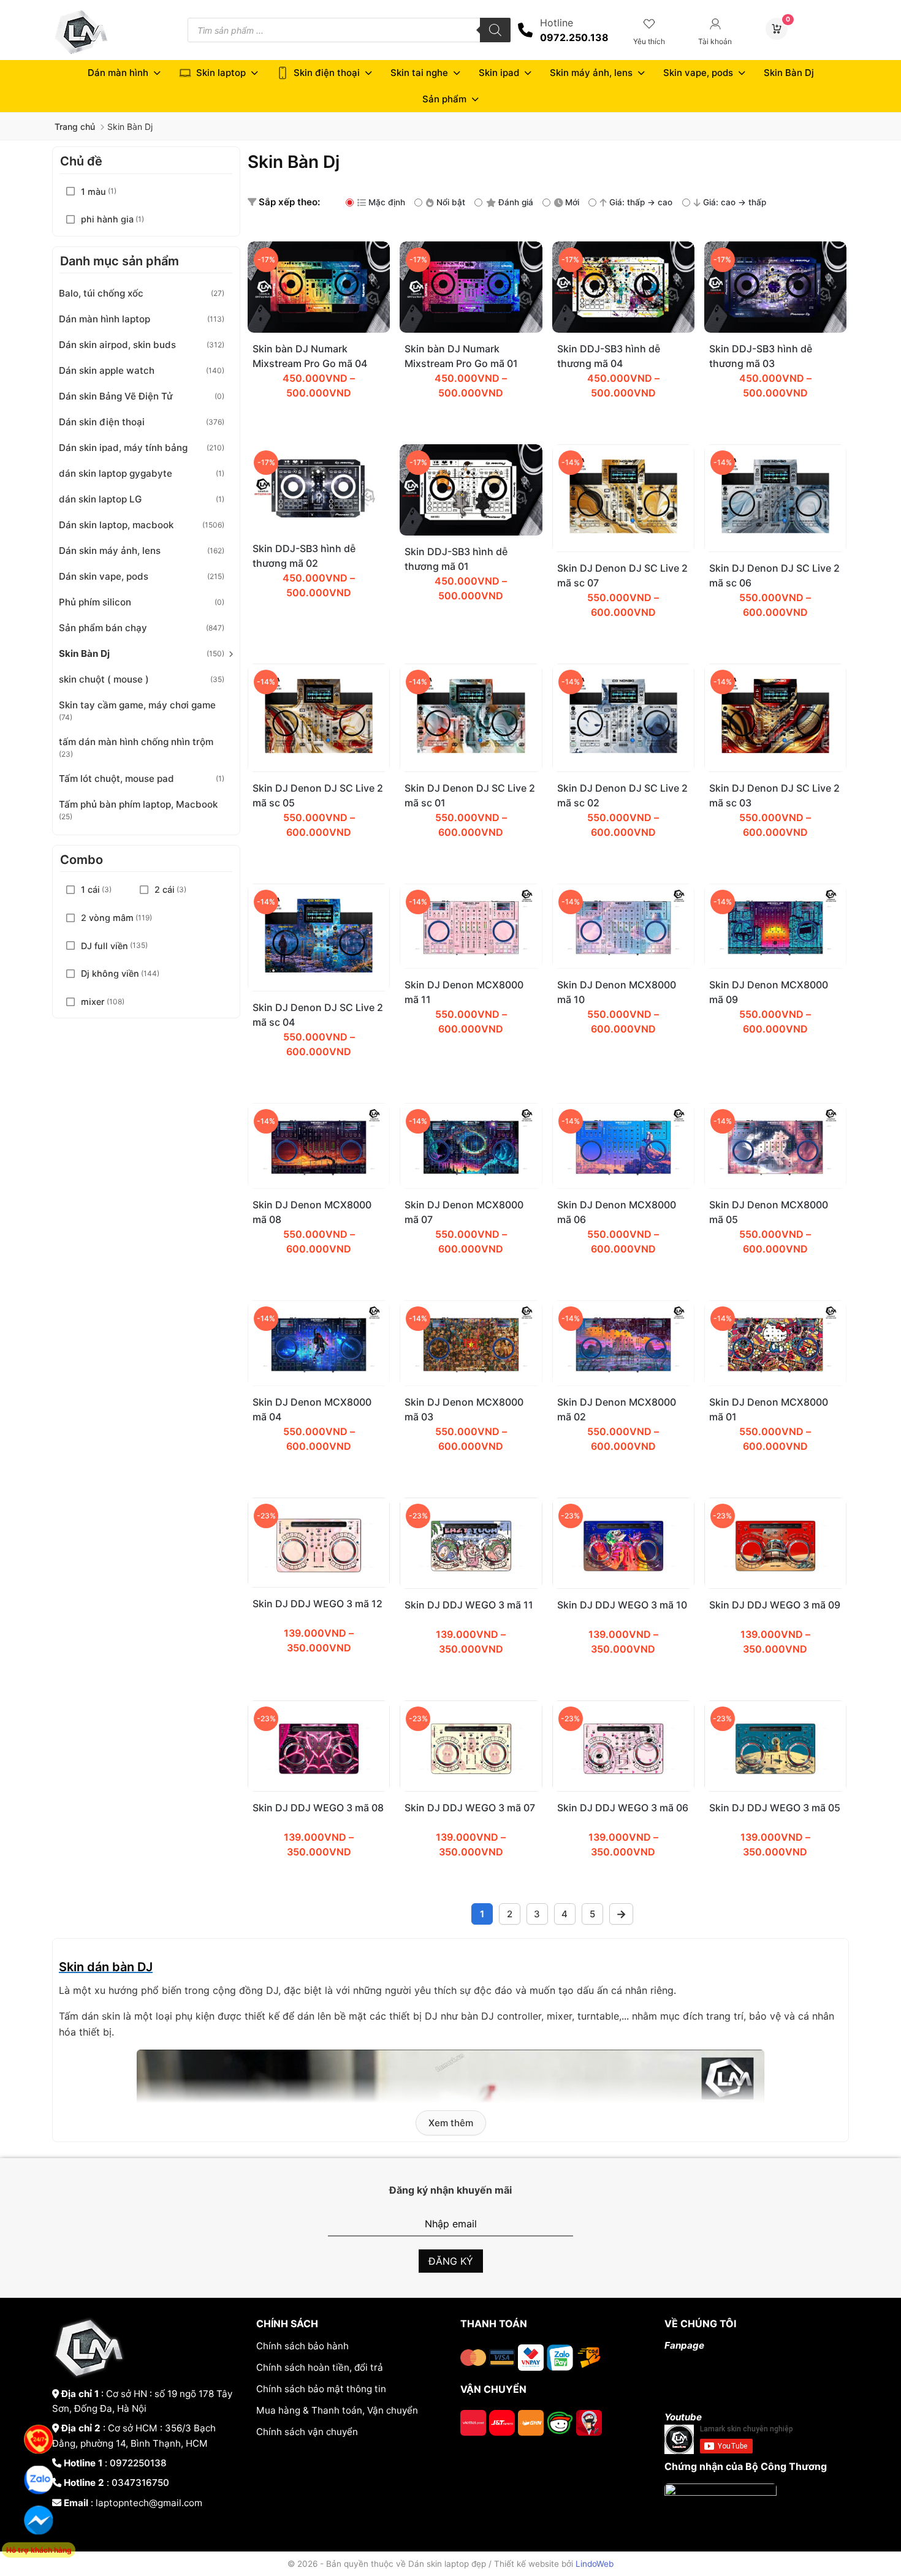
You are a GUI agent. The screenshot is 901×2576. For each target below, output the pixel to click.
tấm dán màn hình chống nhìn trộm (136, 742)
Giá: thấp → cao (641, 202)
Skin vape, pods (698, 73)
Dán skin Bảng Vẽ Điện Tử (116, 396)
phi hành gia (107, 219)
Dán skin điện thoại (102, 422)
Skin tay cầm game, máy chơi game (137, 705)
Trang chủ (75, 127)
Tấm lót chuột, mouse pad (116, 778)
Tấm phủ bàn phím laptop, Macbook (138, 804)
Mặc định (387, 202)
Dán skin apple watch (107, 370)
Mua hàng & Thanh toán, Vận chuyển (337, 2410)
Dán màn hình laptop (105, 319)
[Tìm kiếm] (495, 30)
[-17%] (319, 329)
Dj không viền (110, 973)
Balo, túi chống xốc (101, 293)
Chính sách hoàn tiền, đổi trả (320, 2367)
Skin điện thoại (327, 73)
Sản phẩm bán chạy (103, 628)
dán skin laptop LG (100, 499)
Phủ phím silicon (95, 602)
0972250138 (138, 2463)
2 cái (165, 889)
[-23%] (319, 1584)
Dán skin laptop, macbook (116, 525)
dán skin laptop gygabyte (116, 473)
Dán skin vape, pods (104, 576)
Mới (572, 202)
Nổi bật (451, 202)
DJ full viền (105, 946)
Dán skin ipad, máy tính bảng (123, 448)
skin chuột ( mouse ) (104, 679)
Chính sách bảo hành (302, 2346)
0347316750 (140, 2483)
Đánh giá (516, 202)
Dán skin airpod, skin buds (117, 345)
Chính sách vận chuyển (307, 2432)
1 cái (90, 889)
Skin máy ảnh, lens (591, 73)
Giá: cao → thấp (735, 202)
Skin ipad (499, 73)
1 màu (93, 191)
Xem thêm (451, 2123)
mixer (93, 1002)
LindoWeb (595, 2564)
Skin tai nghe (419, 73)
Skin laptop (221, 73)
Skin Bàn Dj (789, 73)
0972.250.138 (574, 37)
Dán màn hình (118, 73)
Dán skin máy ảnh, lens (110, 551)
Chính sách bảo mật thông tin (321, 2389)
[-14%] (623, 548)
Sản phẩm (444, 99)
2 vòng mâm (107, 918)
